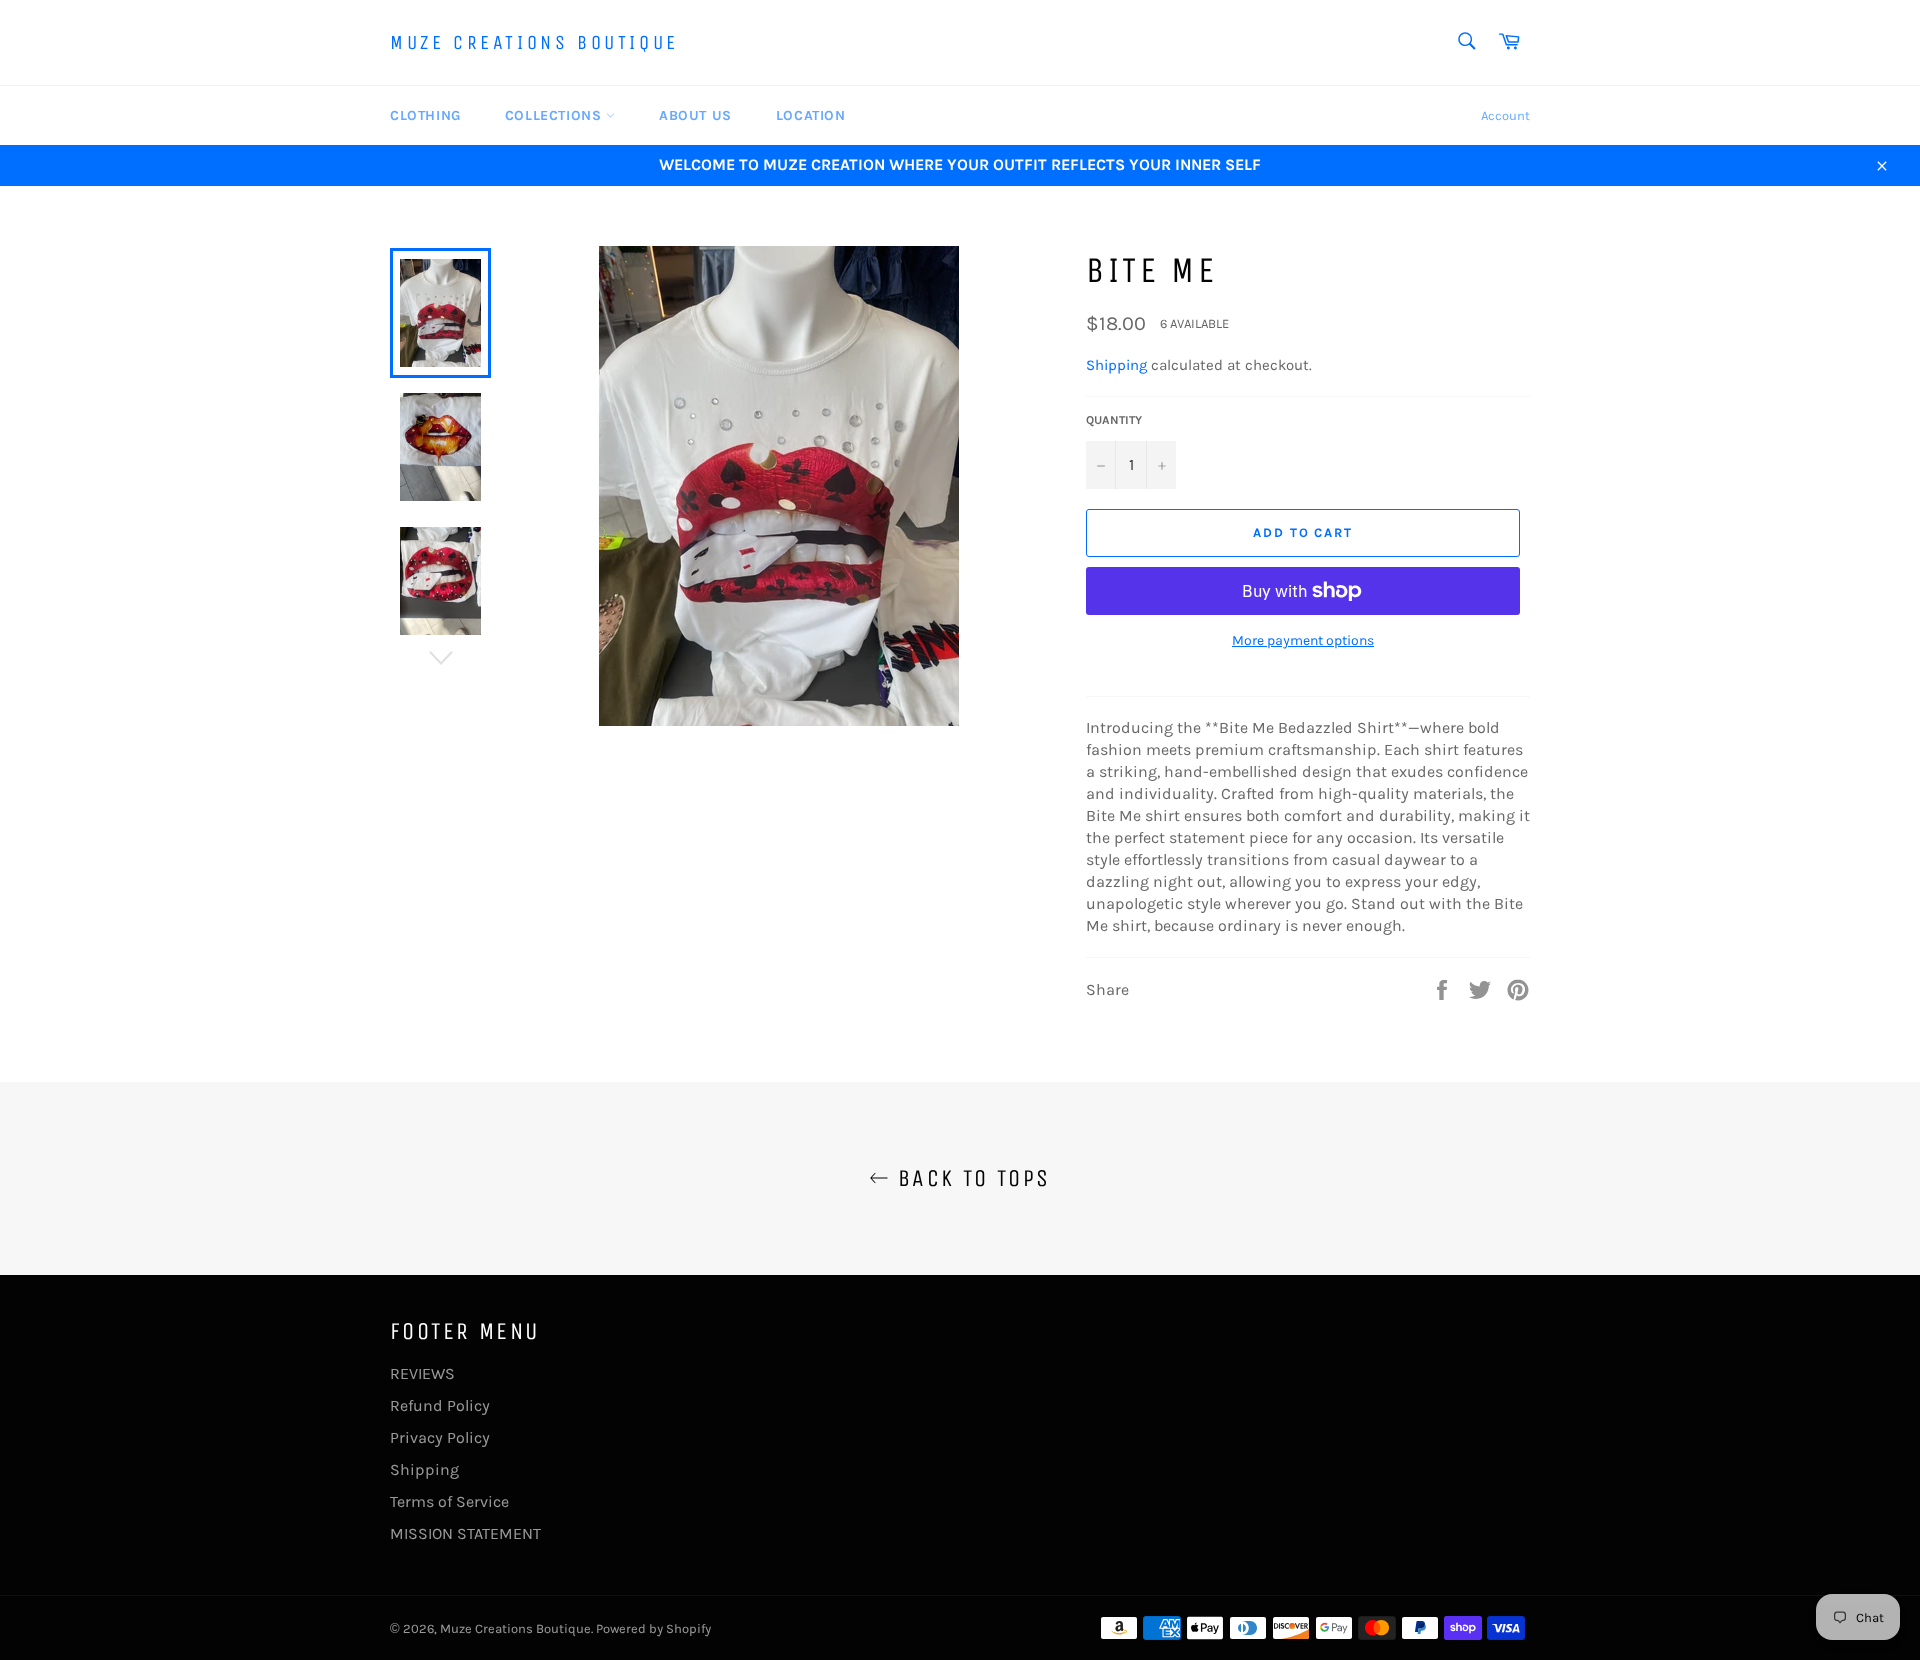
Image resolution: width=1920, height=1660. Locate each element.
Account (1505, 115)
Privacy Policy (440, 1437)
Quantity (1114, 420)
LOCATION (811, 115)
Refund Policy (440, 1405)
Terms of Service (449, 1501)
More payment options (1303, 640)
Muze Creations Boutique (534, 42)
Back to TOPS (969, 1178)
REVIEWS (422, 1373)
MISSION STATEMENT (465, 1533)
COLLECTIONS (555, 115)
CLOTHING (425, 115)
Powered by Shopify (653, 1628)
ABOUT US (695, 115)
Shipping (1116, 365)
